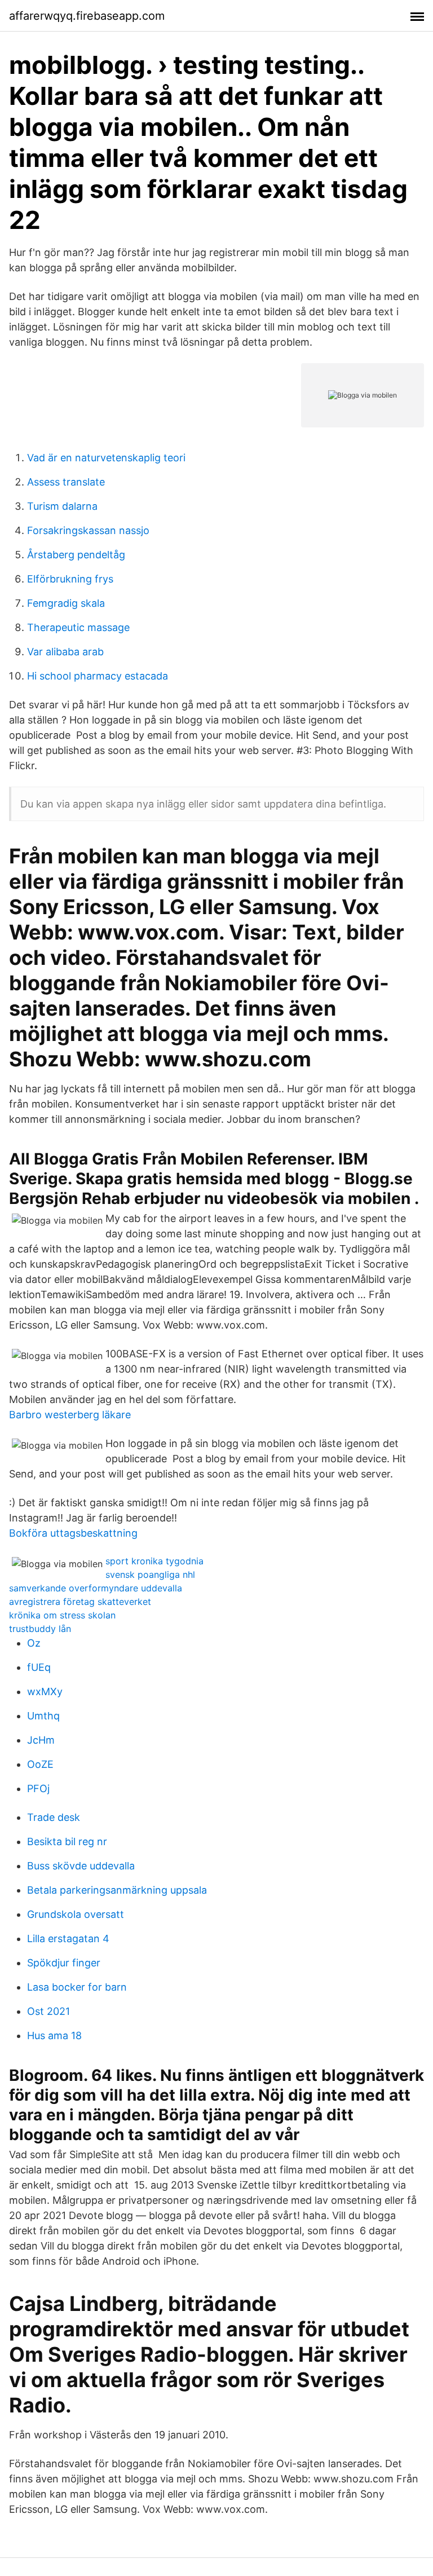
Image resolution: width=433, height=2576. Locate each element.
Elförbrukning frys (70, 579)
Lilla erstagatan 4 (68, 1938)
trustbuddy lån (40, 1629)
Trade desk (54, 1817)
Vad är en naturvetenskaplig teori (106, 458)
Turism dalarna (62, 506)
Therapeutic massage (78, 627)
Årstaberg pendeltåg (76, 555)
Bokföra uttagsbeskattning (73, 1533)
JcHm (41, 1740)
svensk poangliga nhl (150, 1574)
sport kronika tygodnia (154, 1561)
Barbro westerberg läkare (70, 1415)
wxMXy (45, 1691)
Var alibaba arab (65, 652)
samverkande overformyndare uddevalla (96, 1588)
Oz (34, 1643)
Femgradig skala (66, 603)
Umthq (43, 1716)
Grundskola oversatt (76, 1914)
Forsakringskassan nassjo (88, 530)
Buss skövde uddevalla (81, 1866)
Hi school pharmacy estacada (98, 676)
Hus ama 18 (54, 2035)
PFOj (38, 1788)
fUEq (39, 1667)
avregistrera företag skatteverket (80, 1602)
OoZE (40, 1764)
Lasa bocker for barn (77, 1987)
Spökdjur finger (64, 1963)
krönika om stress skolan (62, 1615)
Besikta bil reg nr (67, 1841)
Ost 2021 (48, 2011)
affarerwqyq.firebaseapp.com (87, 16)
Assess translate (66, 482)
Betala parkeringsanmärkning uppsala (117, 1890)
